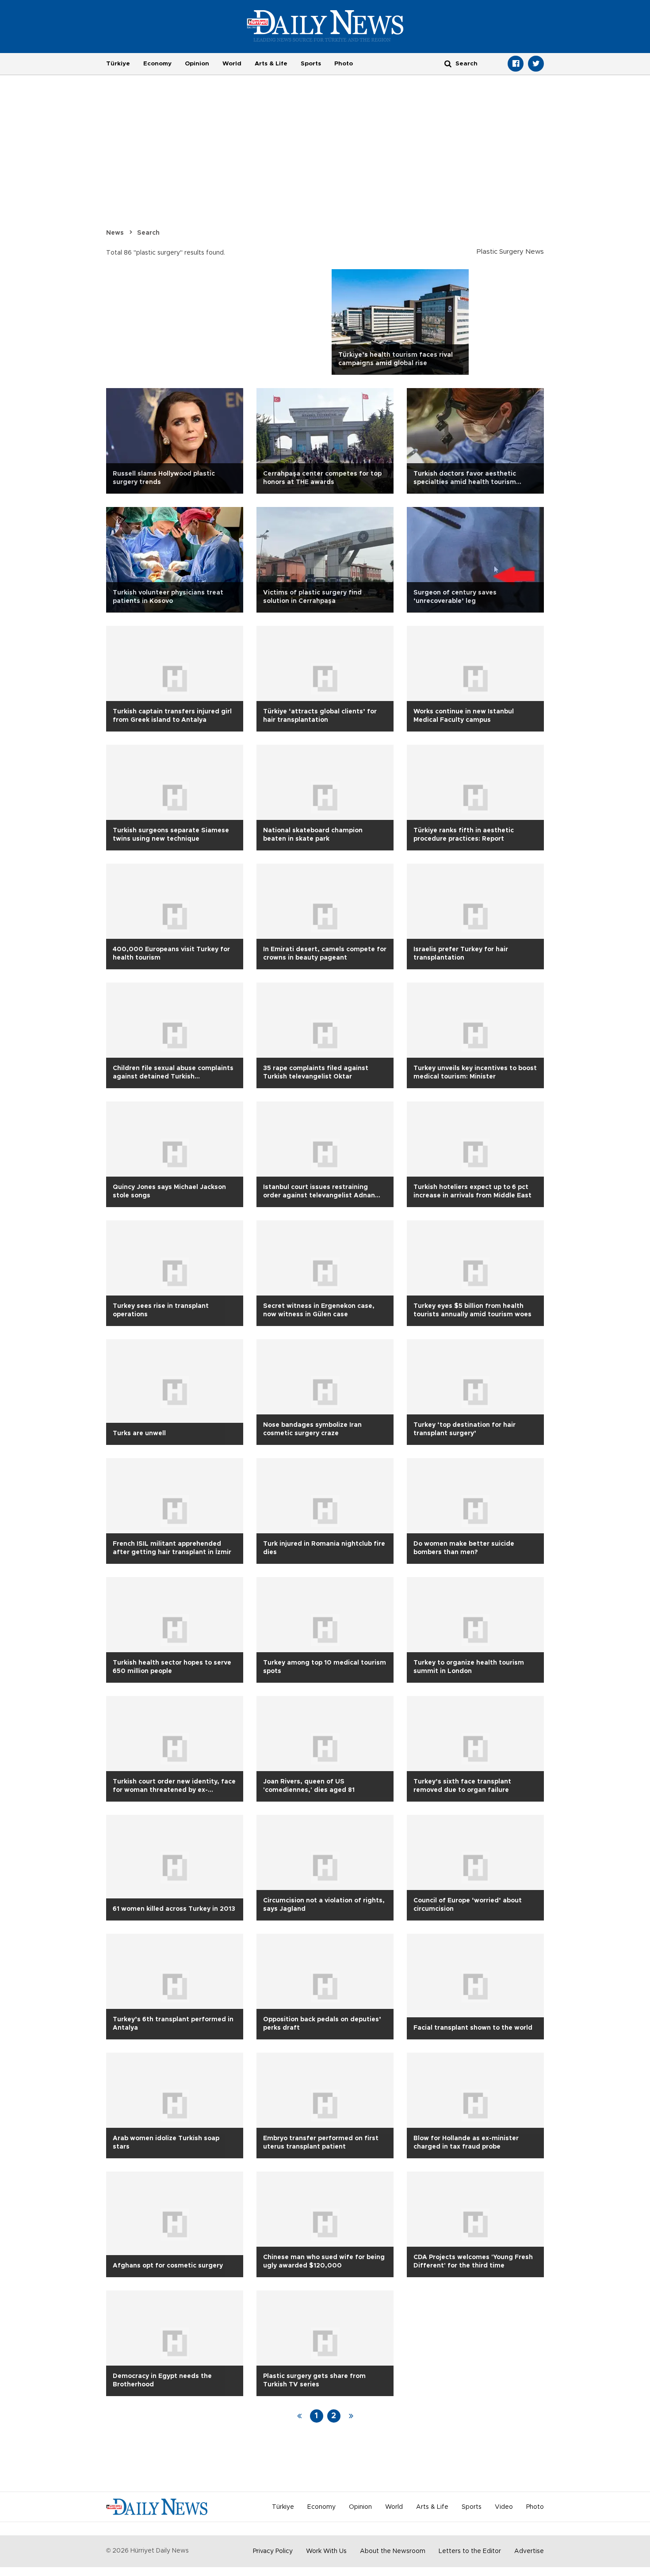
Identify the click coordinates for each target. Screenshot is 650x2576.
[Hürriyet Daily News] (325, 26)
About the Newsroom (393, 2551)
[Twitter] (536, 64)
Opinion (197, 64)
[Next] (351, 2416)
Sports (311, 64)
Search (148, 233)
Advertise (529, 2551)
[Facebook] (516, 64)
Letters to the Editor (470, 2551)
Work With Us (326, 2551)
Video (504, 2507)
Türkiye (118, 64)
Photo (344, 64)
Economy (157, 64)
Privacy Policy (273, 2551)
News (115, 233)
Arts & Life (271, 64)
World (232, 64)
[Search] (448, 63)
